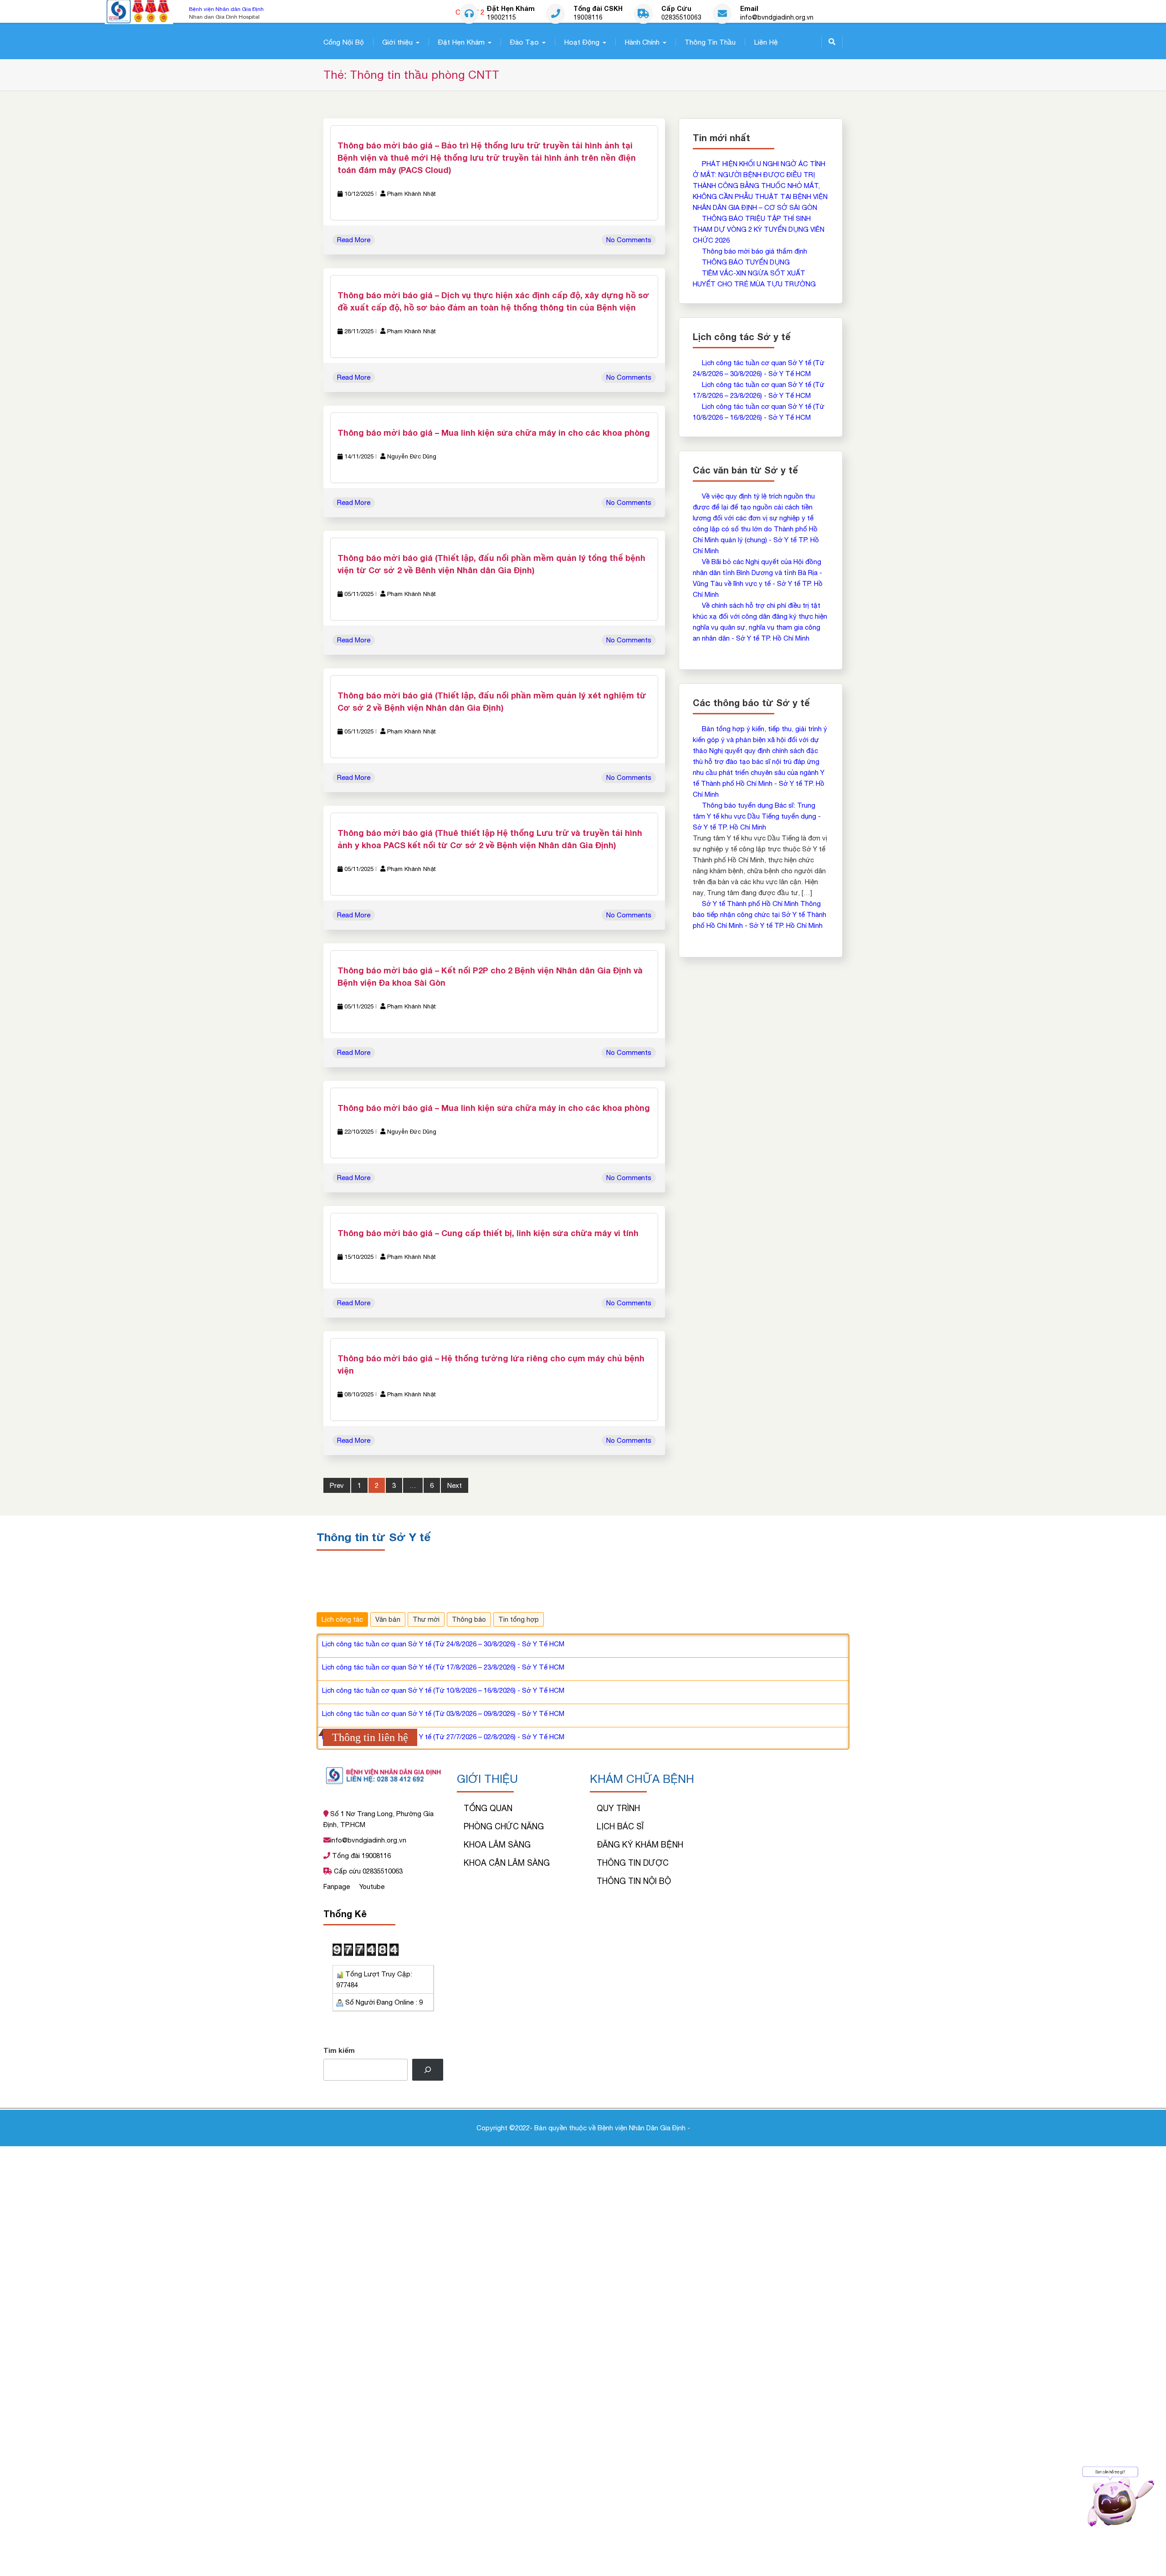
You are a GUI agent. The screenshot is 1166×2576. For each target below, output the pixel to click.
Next (455, 1485)
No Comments (629, 240)
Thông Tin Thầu (710, 42)
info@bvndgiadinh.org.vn (777, 18)
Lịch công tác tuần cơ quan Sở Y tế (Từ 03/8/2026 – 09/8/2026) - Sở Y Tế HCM (443, 1713)
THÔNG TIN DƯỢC (633, 1863)
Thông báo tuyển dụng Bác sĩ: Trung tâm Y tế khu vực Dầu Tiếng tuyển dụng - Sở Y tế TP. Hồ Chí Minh (757, 816)
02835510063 (681, 18)
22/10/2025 (359, 1132)
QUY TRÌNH (618, 1808)
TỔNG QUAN (488, 1808)
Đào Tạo (524, 42)
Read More (354, 240)
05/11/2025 (359, 594)
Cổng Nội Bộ (344, 42)
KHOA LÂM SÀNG (497, 1845)
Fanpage (338, 1886)
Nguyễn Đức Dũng (412, 456)
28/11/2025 (359, 331)
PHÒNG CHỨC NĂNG (504, 1826)
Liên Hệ (766, 42)
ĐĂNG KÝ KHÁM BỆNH (640, 1845)
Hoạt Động (582, 42)
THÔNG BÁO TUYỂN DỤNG (746, 262)
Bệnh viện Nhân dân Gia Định (226, 9)
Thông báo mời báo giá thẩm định (754, 251)
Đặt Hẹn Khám (461, 42)
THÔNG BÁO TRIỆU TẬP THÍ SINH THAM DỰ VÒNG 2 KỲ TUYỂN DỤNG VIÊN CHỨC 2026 (759, 229)
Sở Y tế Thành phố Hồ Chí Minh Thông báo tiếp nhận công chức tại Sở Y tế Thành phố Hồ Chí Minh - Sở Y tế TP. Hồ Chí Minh (759, 914)
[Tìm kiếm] (428, 2070)
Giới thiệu (397, 42)
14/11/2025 (359, 456)
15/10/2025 (359, 1257)
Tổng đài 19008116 (361, 1856)
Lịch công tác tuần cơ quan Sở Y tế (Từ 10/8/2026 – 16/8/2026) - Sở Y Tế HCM (443, 1690)
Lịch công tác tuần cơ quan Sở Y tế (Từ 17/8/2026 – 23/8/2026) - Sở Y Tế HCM (443, 1667)
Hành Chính (642, 42)
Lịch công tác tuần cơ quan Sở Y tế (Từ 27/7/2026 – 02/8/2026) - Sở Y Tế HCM (443, 1736)
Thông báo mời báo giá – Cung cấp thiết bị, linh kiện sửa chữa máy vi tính (488, 1233)
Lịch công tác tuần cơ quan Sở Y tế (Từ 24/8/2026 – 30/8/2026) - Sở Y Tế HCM (443, 1643)
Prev (337, 1485)
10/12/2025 (359, 194)
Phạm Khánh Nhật (412, 194)
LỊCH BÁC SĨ (620, 1826)
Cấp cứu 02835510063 (367, 1871)
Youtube (372, 1886)
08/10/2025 (359, 1394)
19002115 (501, 18)
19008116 (588, 18)
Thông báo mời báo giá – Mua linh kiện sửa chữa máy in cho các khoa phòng (494, 433)
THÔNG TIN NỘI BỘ (634, 1881)
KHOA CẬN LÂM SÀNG (507, 1863)
